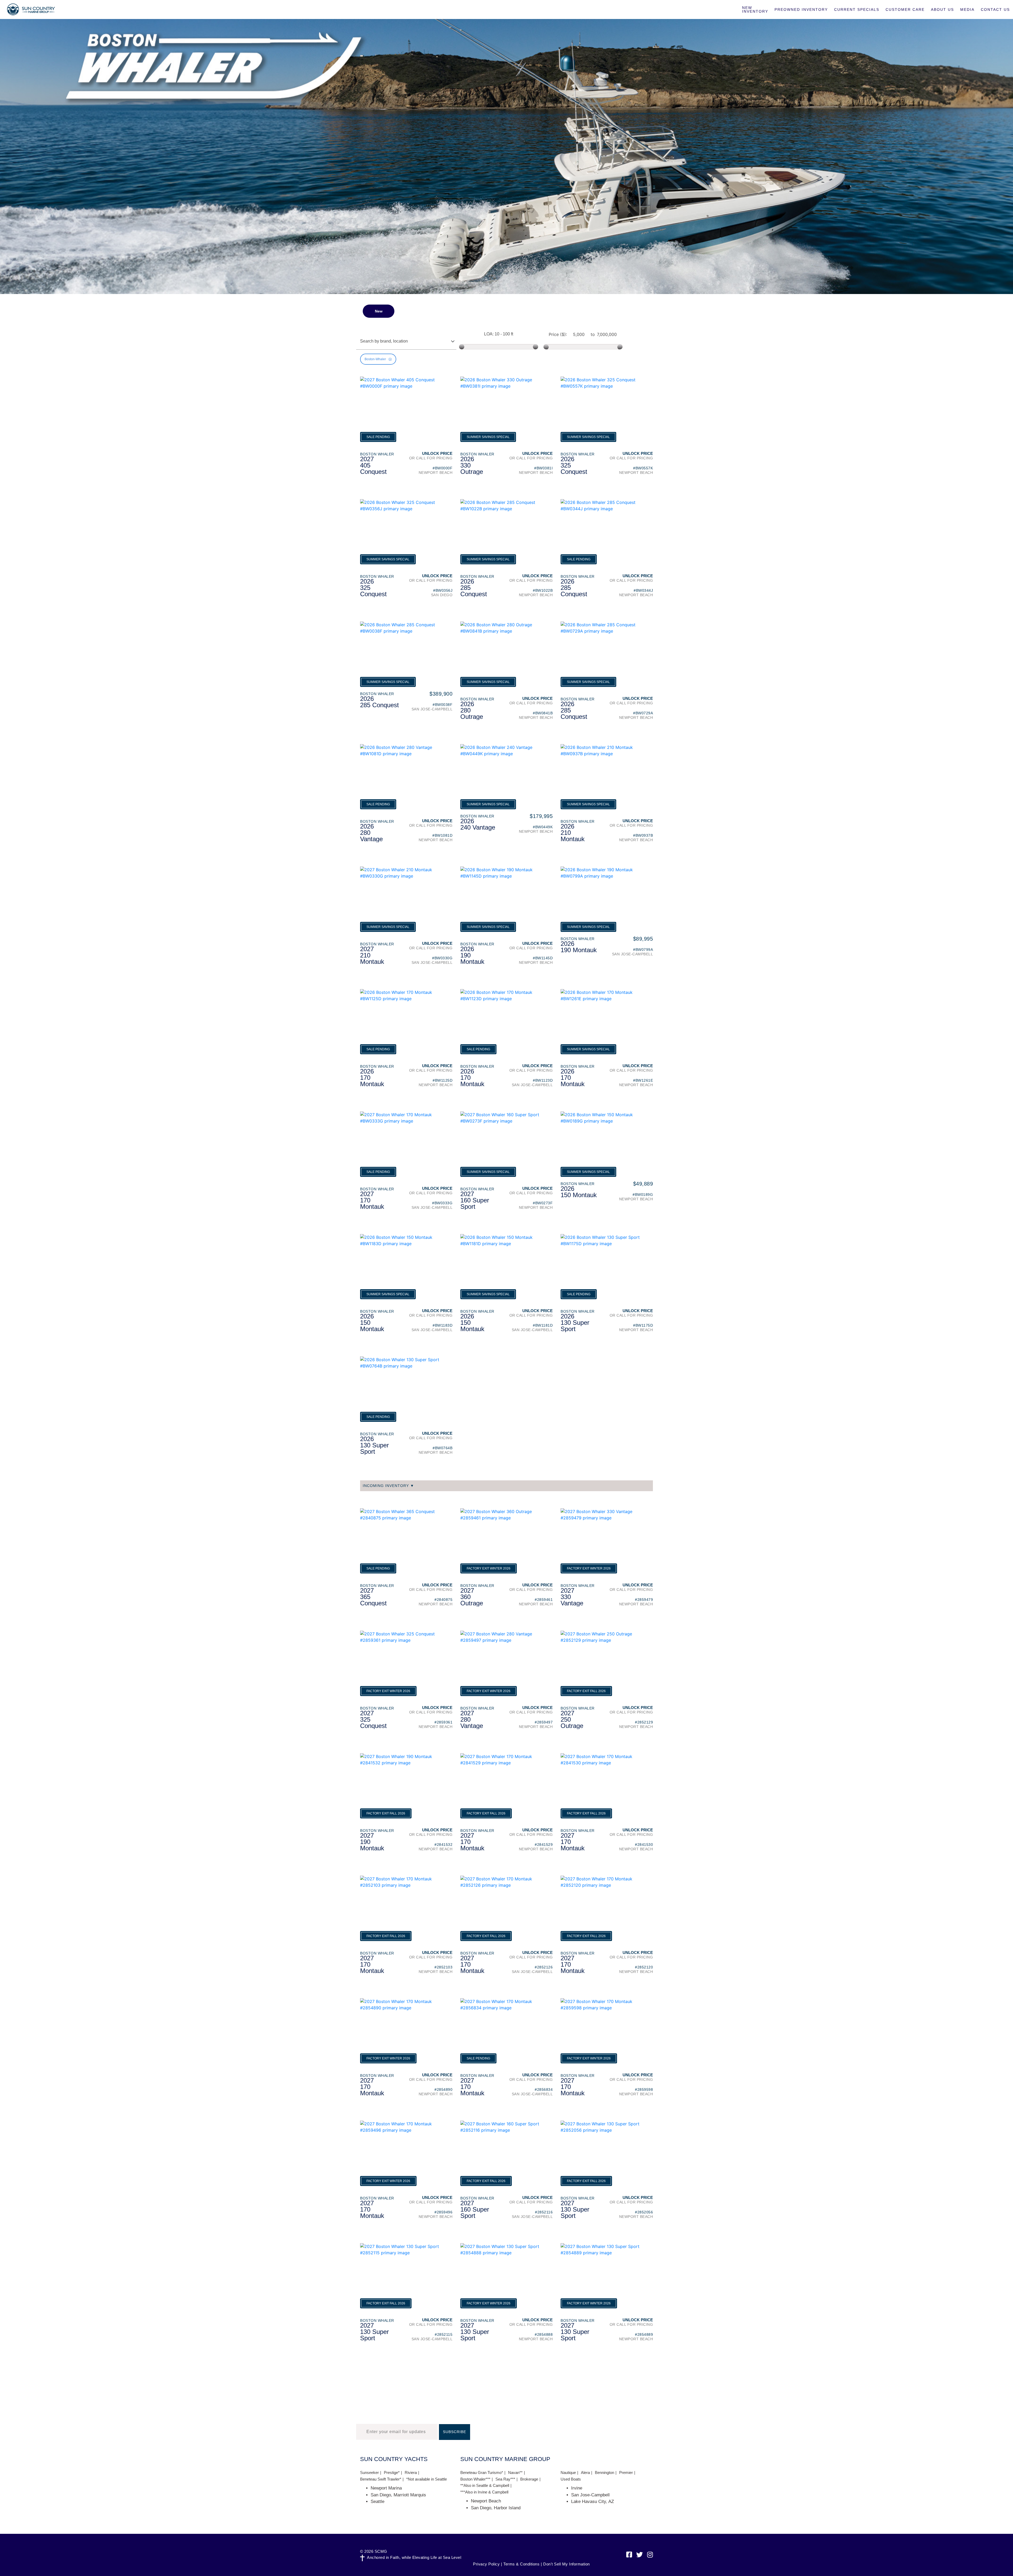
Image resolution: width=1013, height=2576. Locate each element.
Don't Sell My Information (567, 2564)
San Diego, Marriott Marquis (398, 2495)
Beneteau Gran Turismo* (482, 2473)
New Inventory (755, 9)
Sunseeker (369, 2473)
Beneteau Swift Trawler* (381, 2479)
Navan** (515, 2473)
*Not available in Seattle (427, 2479)
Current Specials (857, 9)
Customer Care (905, 9)
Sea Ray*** (505, 2479)
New (379, 311)
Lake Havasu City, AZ (592, 2502)
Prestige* (392, 2473)
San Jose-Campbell (590, 2495)
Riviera (411, 2473)
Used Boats (571, 2479)
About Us (942, 9)
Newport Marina (386, 2488)
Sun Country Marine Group (31, 9)
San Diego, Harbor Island (496, 2508)
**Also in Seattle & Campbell (485, 2485)
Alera (585, 2473)
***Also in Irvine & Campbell (484, 2492)
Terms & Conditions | (523, 2564)
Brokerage (529, 2479)
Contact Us (995, 9)
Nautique (568, 2473)
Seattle (378, 2502)
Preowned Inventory (801, 9)
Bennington (605, 2473)
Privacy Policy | (488, 2564)
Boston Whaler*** (475, 2479)
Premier (626, 2473)
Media (967, 9)
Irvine (577, 2488)
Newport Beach (486, 2501)
